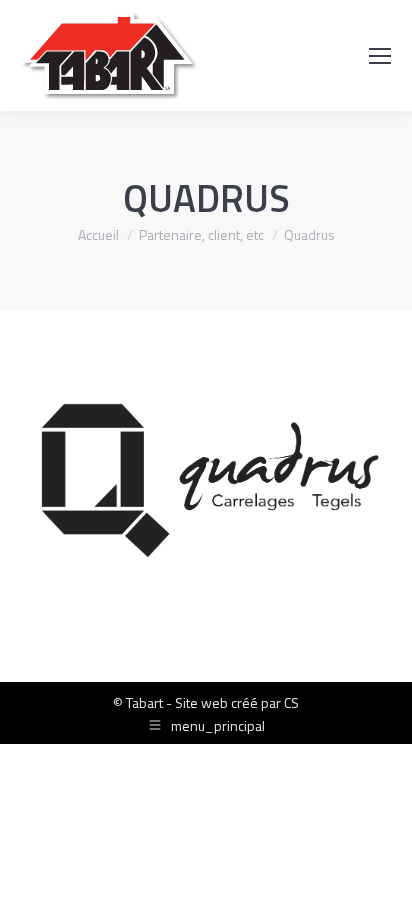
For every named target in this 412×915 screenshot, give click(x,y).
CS (291, 702)
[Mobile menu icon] (380, 56)
